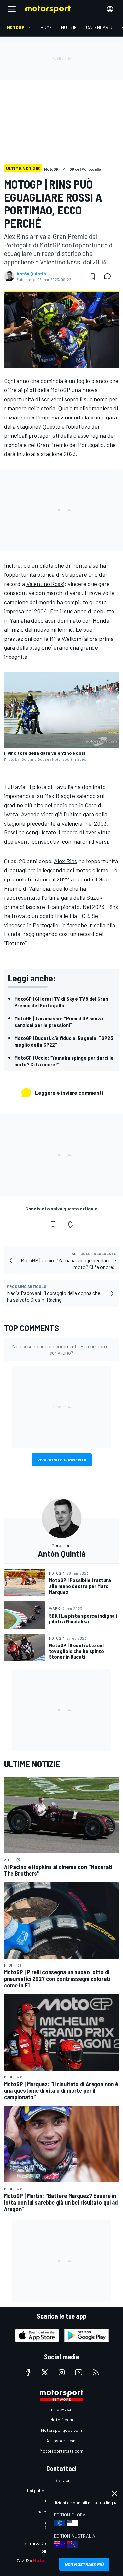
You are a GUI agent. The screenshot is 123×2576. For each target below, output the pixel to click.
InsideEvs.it (61, 2409)
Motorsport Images (69, 759)
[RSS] (96, 2372)
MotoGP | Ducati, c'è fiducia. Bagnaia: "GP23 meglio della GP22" (64, 1041)
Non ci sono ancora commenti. (62, 1349)
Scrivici (62, 2480)
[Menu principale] (12, 9)
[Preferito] (93, 276)
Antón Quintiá (31, 274)
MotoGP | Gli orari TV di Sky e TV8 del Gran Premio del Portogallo (61, 1002)
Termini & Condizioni (41, 2543)
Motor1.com (62, 2420)
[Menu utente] (110, 9)
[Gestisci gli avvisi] (70, 1224)
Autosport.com (61, 2440)
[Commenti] (109, 276)
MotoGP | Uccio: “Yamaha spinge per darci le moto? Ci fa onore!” (64, 1061)
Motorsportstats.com (61, 2451)
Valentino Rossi (45, 584)
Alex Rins (66, 861)
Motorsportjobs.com (61, 2430)
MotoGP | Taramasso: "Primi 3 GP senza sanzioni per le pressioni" (59, 1022)
